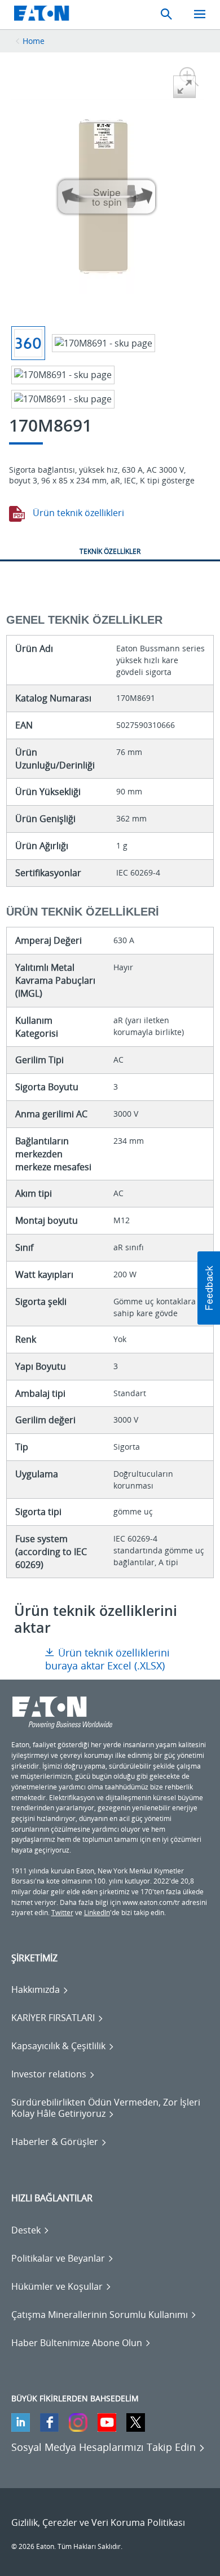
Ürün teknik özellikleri (77, 513)
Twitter (62, 1913)
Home (34, 41)
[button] (209, 1288)
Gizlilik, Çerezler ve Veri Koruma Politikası (98, 2522)
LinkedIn (97, 1913)
